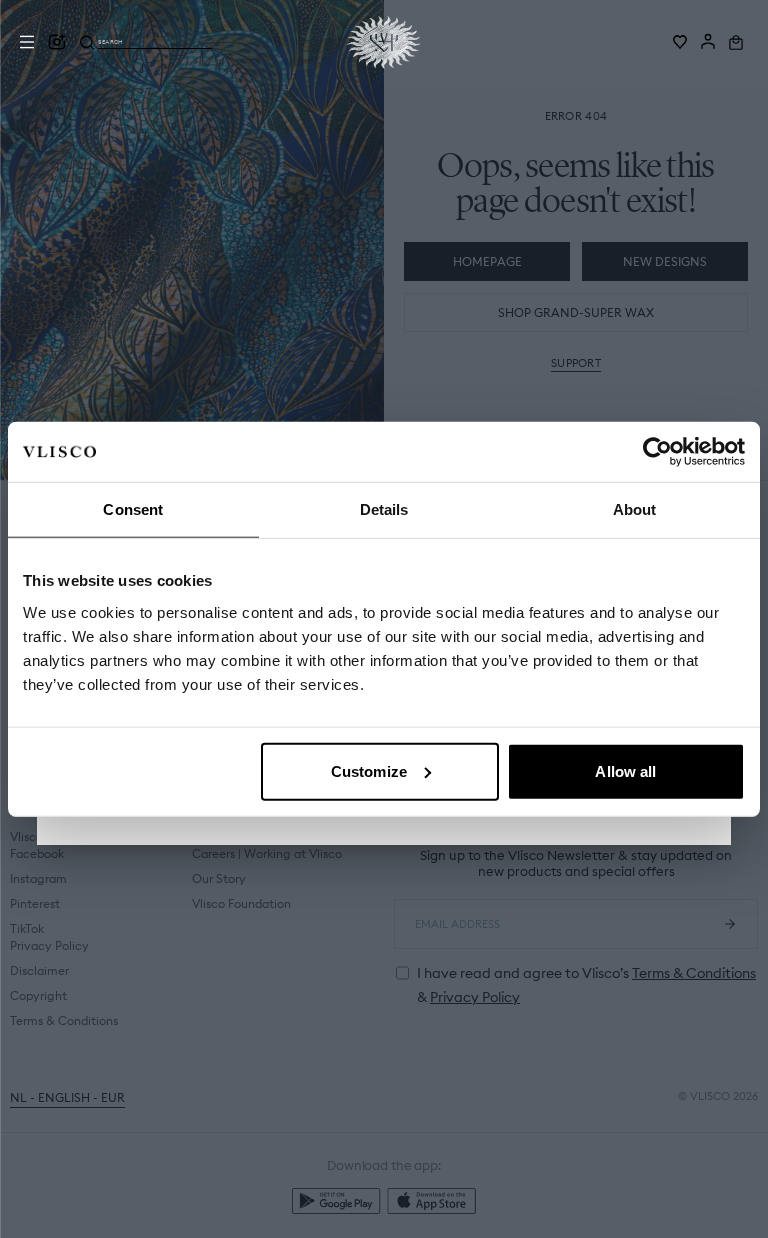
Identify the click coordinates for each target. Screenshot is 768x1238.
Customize (369, 770)
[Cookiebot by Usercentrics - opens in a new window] (657, 452)
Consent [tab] (133, 509)
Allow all (625, 770)
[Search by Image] (57, 42)
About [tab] (635, 509)
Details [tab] (384, 509)
